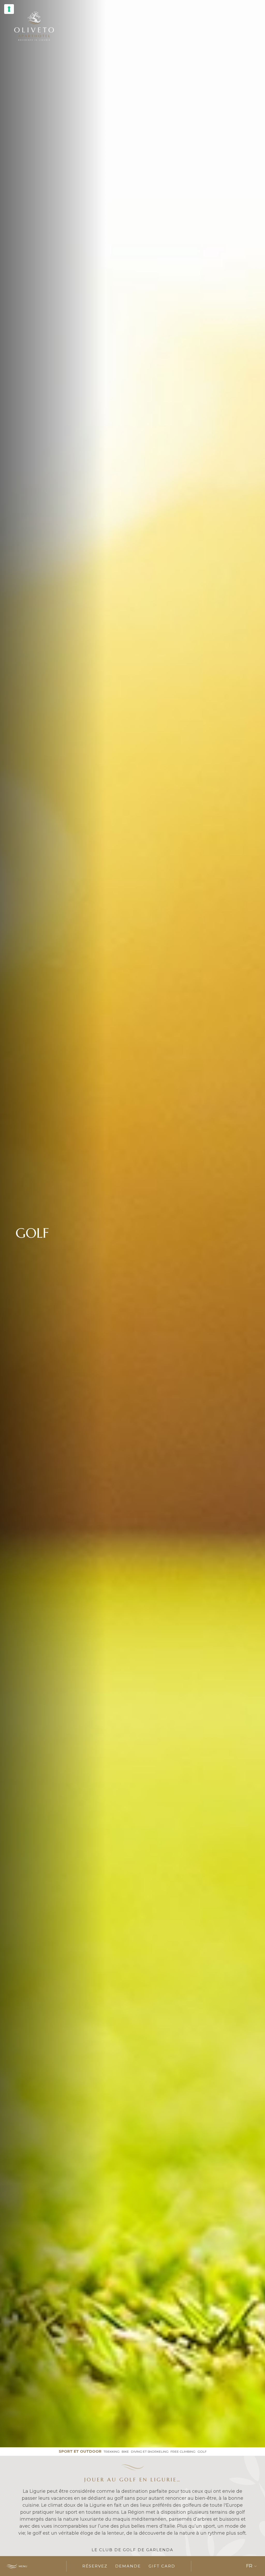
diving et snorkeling (150, 2452)
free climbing (183, 2452)
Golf (202, 2452)
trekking (112, 2452)
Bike (125, 2452)
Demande (128, 2566)
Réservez (95, 2566)
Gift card (162, 2566)
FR (249, 2566)
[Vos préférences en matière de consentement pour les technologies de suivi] (9, 9)
